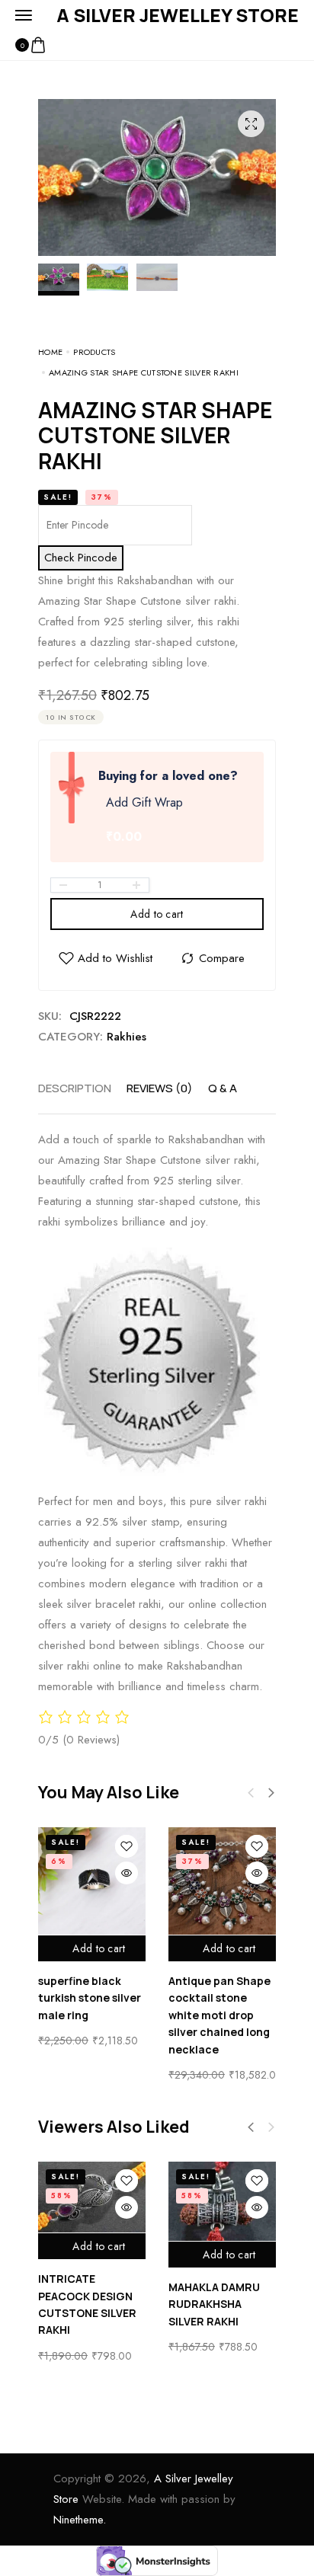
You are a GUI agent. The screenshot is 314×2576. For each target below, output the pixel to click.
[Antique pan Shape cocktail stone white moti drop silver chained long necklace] (222, 1881)
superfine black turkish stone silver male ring (90, 1998)
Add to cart (157, 914)
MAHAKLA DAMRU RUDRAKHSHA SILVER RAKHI (214, 2304)
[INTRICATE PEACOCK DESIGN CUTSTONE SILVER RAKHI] (92, 2197)
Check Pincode (81, 558)
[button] (271, 1793)
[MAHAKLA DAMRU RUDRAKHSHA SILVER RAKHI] (222, 2201)
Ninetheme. (80, 2520)
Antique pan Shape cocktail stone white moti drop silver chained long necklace (219, 2015)
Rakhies (127, 1037)
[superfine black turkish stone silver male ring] (92, 1881)
